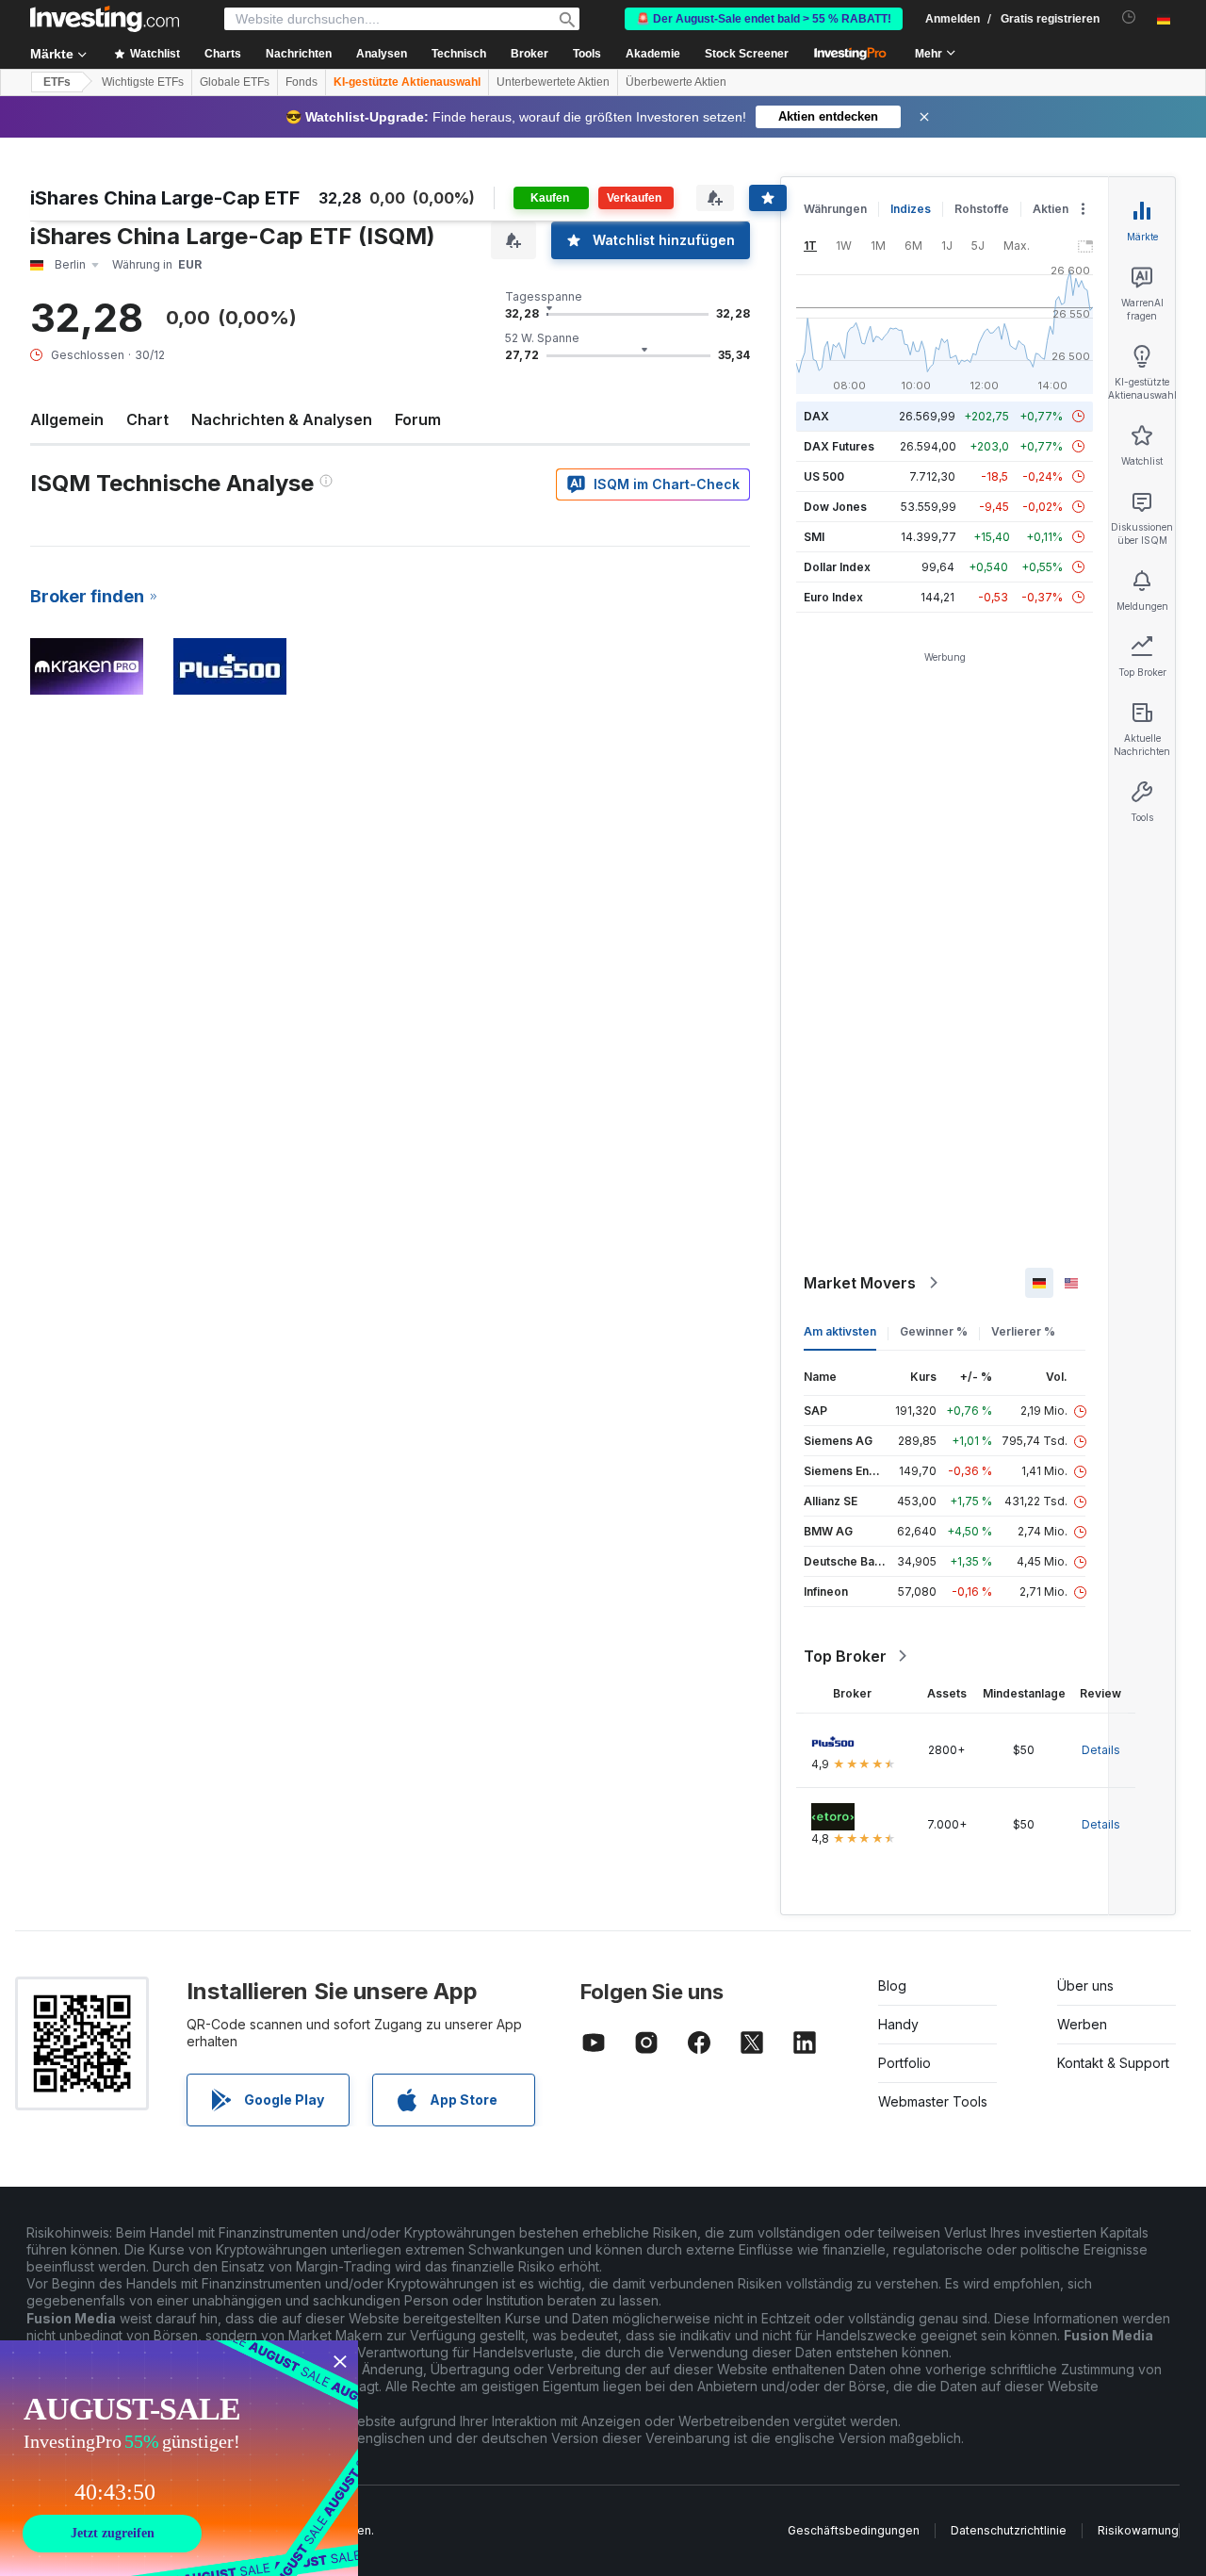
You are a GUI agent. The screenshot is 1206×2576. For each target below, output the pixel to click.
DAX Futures (839, 446)
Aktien (1051, 209)
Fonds (301, 82)
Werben (1082, 2024)
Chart (147, 419)
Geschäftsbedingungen (854, 2530)
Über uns (1085, 1985)
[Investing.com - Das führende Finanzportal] (105, 19)
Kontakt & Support (1113, 2063)
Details (1101, 1750)
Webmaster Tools (933, 2101)
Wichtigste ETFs (143, 82)
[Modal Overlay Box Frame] (179, 2458)
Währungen (835, 209)
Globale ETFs (235, 82)
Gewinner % (934, 1331)
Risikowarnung (1138, 2530)
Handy (898, 2024)
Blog (892, 1985)
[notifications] (1129, 17)
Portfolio (904, 2063)
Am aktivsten (840, 1331)
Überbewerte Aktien (676, 82)
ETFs (57, 82)
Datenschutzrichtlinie (1009, 2530)
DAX (816, 416)
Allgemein (67, 419)
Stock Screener (747, 54)
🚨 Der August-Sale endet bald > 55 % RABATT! (764, 19)
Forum (418, 419)
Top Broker (845, 1656)
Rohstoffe (982, 209)
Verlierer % (1023, 1331)
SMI (814, 537)
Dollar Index (837, 567)
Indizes (911, 209)
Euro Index (833, 597)
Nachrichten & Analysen (282, 419)
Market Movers (860, 1283)
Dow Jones (835, 507)
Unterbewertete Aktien (553, 82)
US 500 (824, 476)
